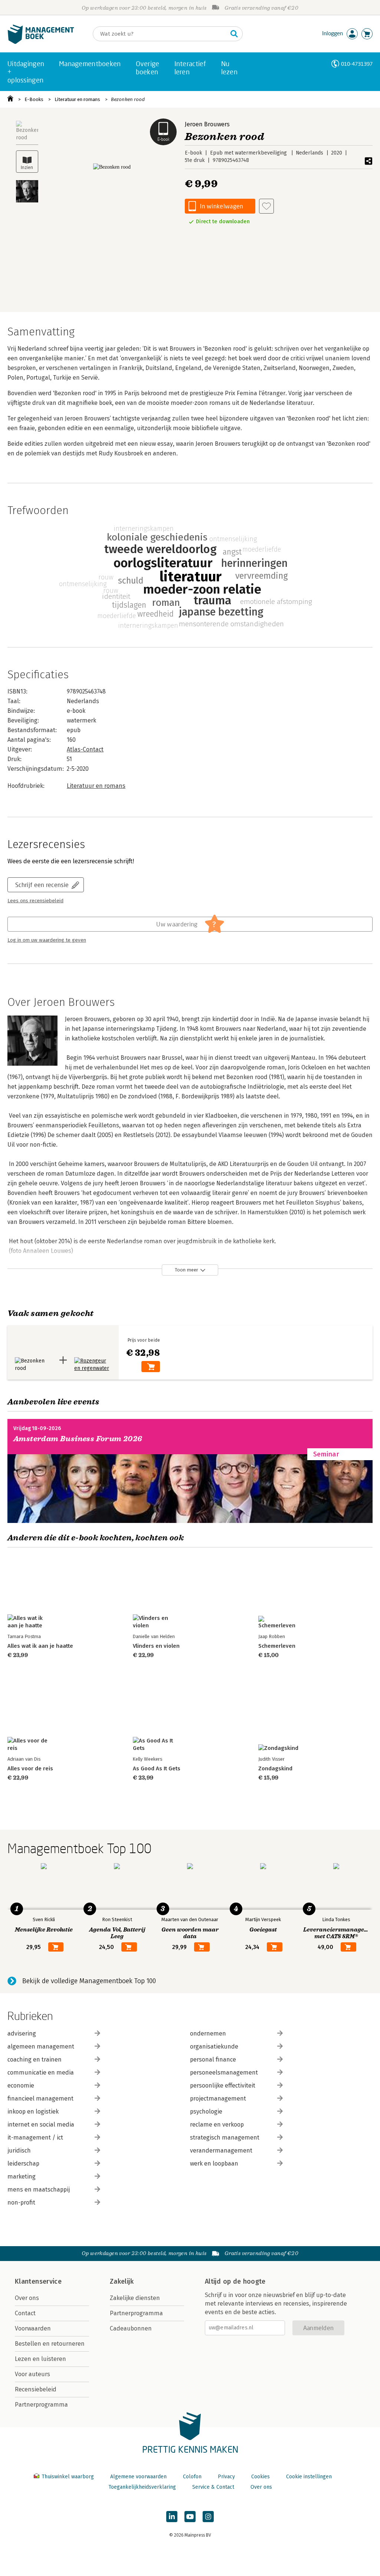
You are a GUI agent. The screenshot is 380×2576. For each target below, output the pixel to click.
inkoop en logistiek (33, 2112)
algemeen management (41, 2046)
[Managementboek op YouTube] (190, 2517)
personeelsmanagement (224, 2073)
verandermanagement (221, 2151)
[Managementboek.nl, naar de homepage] (41, 42)
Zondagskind (275, 1768)
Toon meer (186, 1270)
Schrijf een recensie (42, 885)
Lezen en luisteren (40, 2359)
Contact (25, 2313)
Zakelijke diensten (135, 2298)
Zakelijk (122, 2281)
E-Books (34, 99)
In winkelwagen (222, 206)
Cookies (261, 2477)
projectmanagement (218, 2099)
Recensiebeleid (36, 2389)
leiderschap (23, 2164)
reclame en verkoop (217, 2125)
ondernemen (208, 2033)
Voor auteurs (32, 2374)
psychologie (206, 2112)
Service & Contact (213, 2487)
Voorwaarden (33, 2328)
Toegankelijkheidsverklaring (142, 2487)
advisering (22, 2033)
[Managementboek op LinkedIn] (172, 2517)
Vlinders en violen (156, 1646)
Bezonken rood (128, 99)
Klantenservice (38, 2281)
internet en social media (41, 2125)
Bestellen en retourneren (50, 2344)
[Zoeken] (234, 34)
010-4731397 (357, 64)
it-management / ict (35, 2138)
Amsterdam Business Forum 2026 (78, 1439)
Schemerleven (277, 1646)
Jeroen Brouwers (207, 124)
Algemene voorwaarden (138, 2477)
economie (21, 2086)
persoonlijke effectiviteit (223, 2086)
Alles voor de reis (30, 1768)
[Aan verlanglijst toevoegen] (266, 206)
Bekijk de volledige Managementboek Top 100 (89, 1981)
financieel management (40, 2099)
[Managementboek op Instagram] (208, 2517)
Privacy (226, 2477)
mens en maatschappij (39, 2190)
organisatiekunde (214, 2046)
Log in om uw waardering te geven (47, 940)
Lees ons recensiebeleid (35, 901)
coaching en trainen (35, 2059)
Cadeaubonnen (131, 2328)
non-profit (21, 2203)
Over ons (27, 2298)
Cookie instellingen (309, 2477)
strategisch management (225, 2138)
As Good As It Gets (157, 1768)
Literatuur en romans (77, 99)
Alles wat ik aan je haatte (40, 1646)
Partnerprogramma (41, 2405)
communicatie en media (41, 2073)
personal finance (213, 2059)
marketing (22, 2177)
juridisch (19, 2151)
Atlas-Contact (85, 749)
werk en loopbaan (214, 2164)
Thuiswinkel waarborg (68, 2477)
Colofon (192, 2477)
